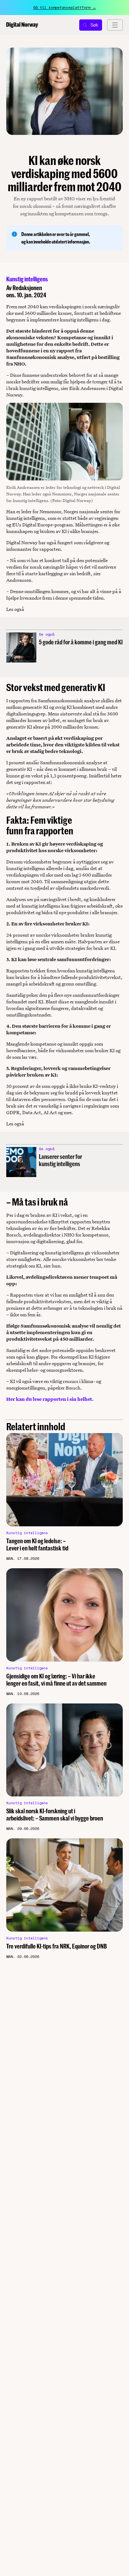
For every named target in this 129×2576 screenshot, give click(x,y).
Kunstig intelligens (27, 279)
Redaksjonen (27, 288)
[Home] (22, 25)
